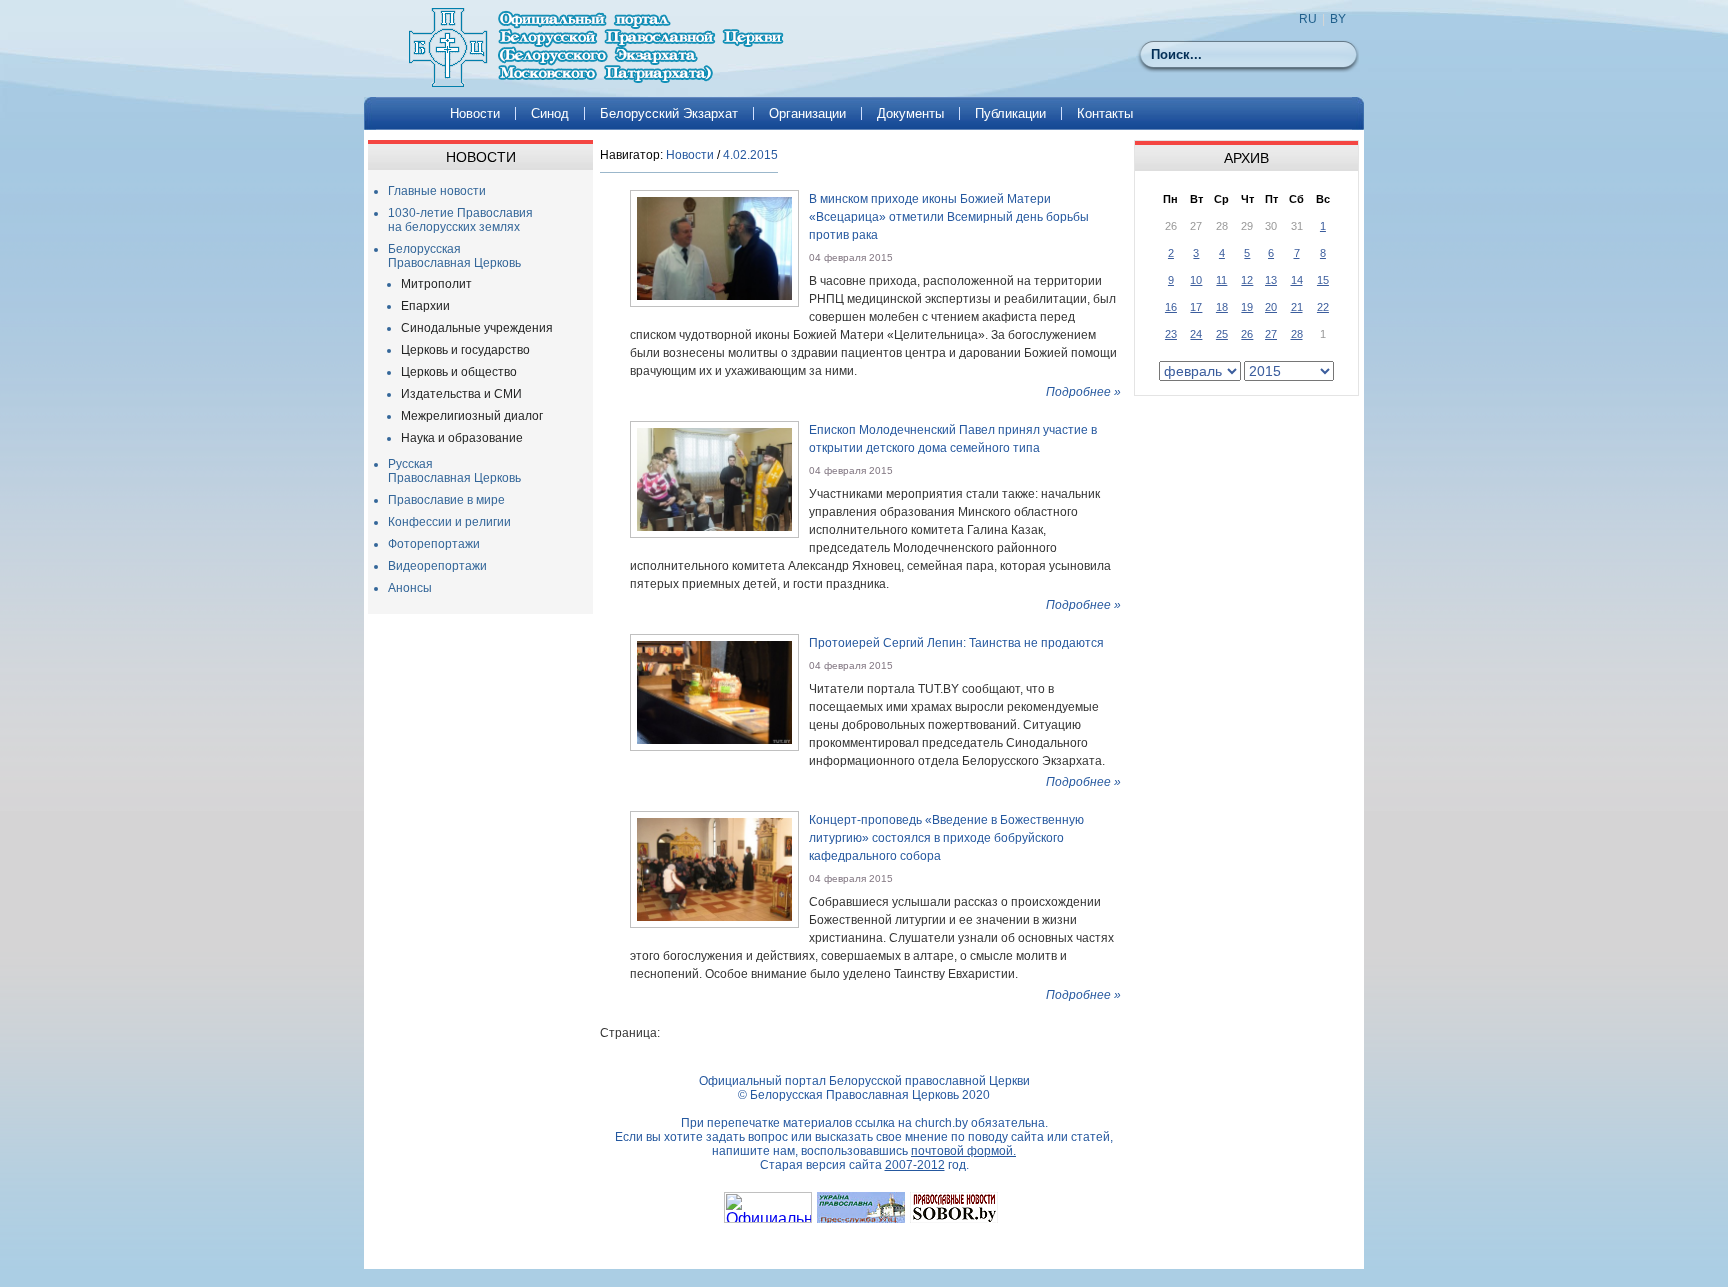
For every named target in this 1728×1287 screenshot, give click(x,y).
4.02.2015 (750, 155)
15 (1323, 280)
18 (1222, 307)
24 (1196, 334)
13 (1271, 280)
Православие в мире (446, 500)
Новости (475, 113)
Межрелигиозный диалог (472, 416)
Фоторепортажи (434, 544)
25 (1222, 334)
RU (1308, 19)
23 (1171, 334)
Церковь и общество (459, 372)
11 (1221, 280)
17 (1196, 307)
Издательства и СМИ (461, 394)
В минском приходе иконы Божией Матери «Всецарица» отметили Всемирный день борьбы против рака (949, 217)
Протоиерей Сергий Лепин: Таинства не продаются (956, 643)
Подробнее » (1083, 392)
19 (1247, 307)
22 (1323, 307)
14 (1297, 280)
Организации (807, 113)
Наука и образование (462, 438)
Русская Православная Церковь (454, 471)
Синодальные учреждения (477, 328)
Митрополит (436, 284)
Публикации (1010, 113)
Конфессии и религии (449, 522)
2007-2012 (915, 1165)
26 (1247, 334)
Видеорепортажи (437, 566)
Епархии (425, 306)
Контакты (1105, 113)
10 (1196, 280)
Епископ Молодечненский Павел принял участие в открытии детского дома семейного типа (953, 439)
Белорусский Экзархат (669, 113)
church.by (941, 1123)
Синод (550, 113)
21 (1297, 307)
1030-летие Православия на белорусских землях (460, 220)
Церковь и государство (465, 350)
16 (1171, 307)
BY (1338, 19)
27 (1271, 334)
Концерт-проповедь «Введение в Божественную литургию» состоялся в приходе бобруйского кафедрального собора (946, 838)
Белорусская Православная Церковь (454, 256)
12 (1247, 280)
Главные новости (437, 191)
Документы (910, 113)
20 (1271, 307)
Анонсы (410, 588)
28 (1297, 334)
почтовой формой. (963, 1151)
